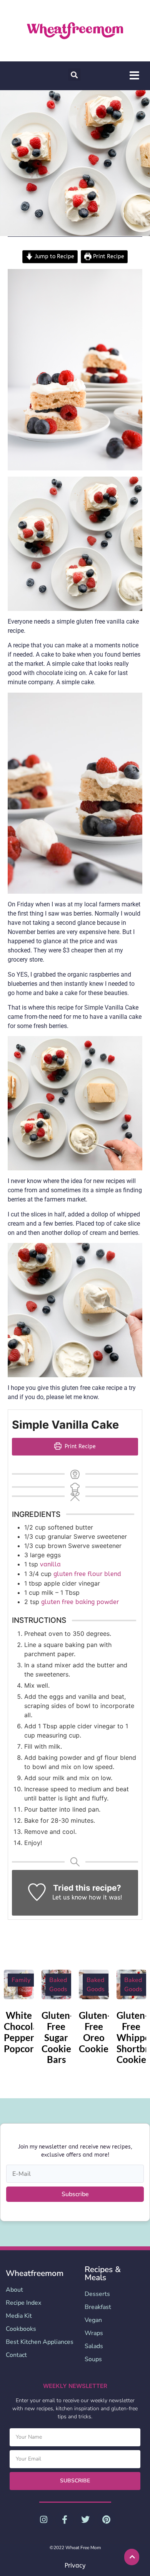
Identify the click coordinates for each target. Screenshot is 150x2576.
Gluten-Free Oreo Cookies (96, 2032)
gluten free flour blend (87, 1574)
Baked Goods (58, 1985)
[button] (74, 75)
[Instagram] (43, 2520)
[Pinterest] (106, 2520)
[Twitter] (85, 2520)
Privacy (75, 2565)
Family (21, 1980)
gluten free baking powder (80, 1602)
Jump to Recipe (54, 257)
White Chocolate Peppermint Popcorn (29, 2032)
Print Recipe (108, 257)
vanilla (50, 1564)
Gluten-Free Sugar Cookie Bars (57, 2037)
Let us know (70, 1897)
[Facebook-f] (65, 2520)
